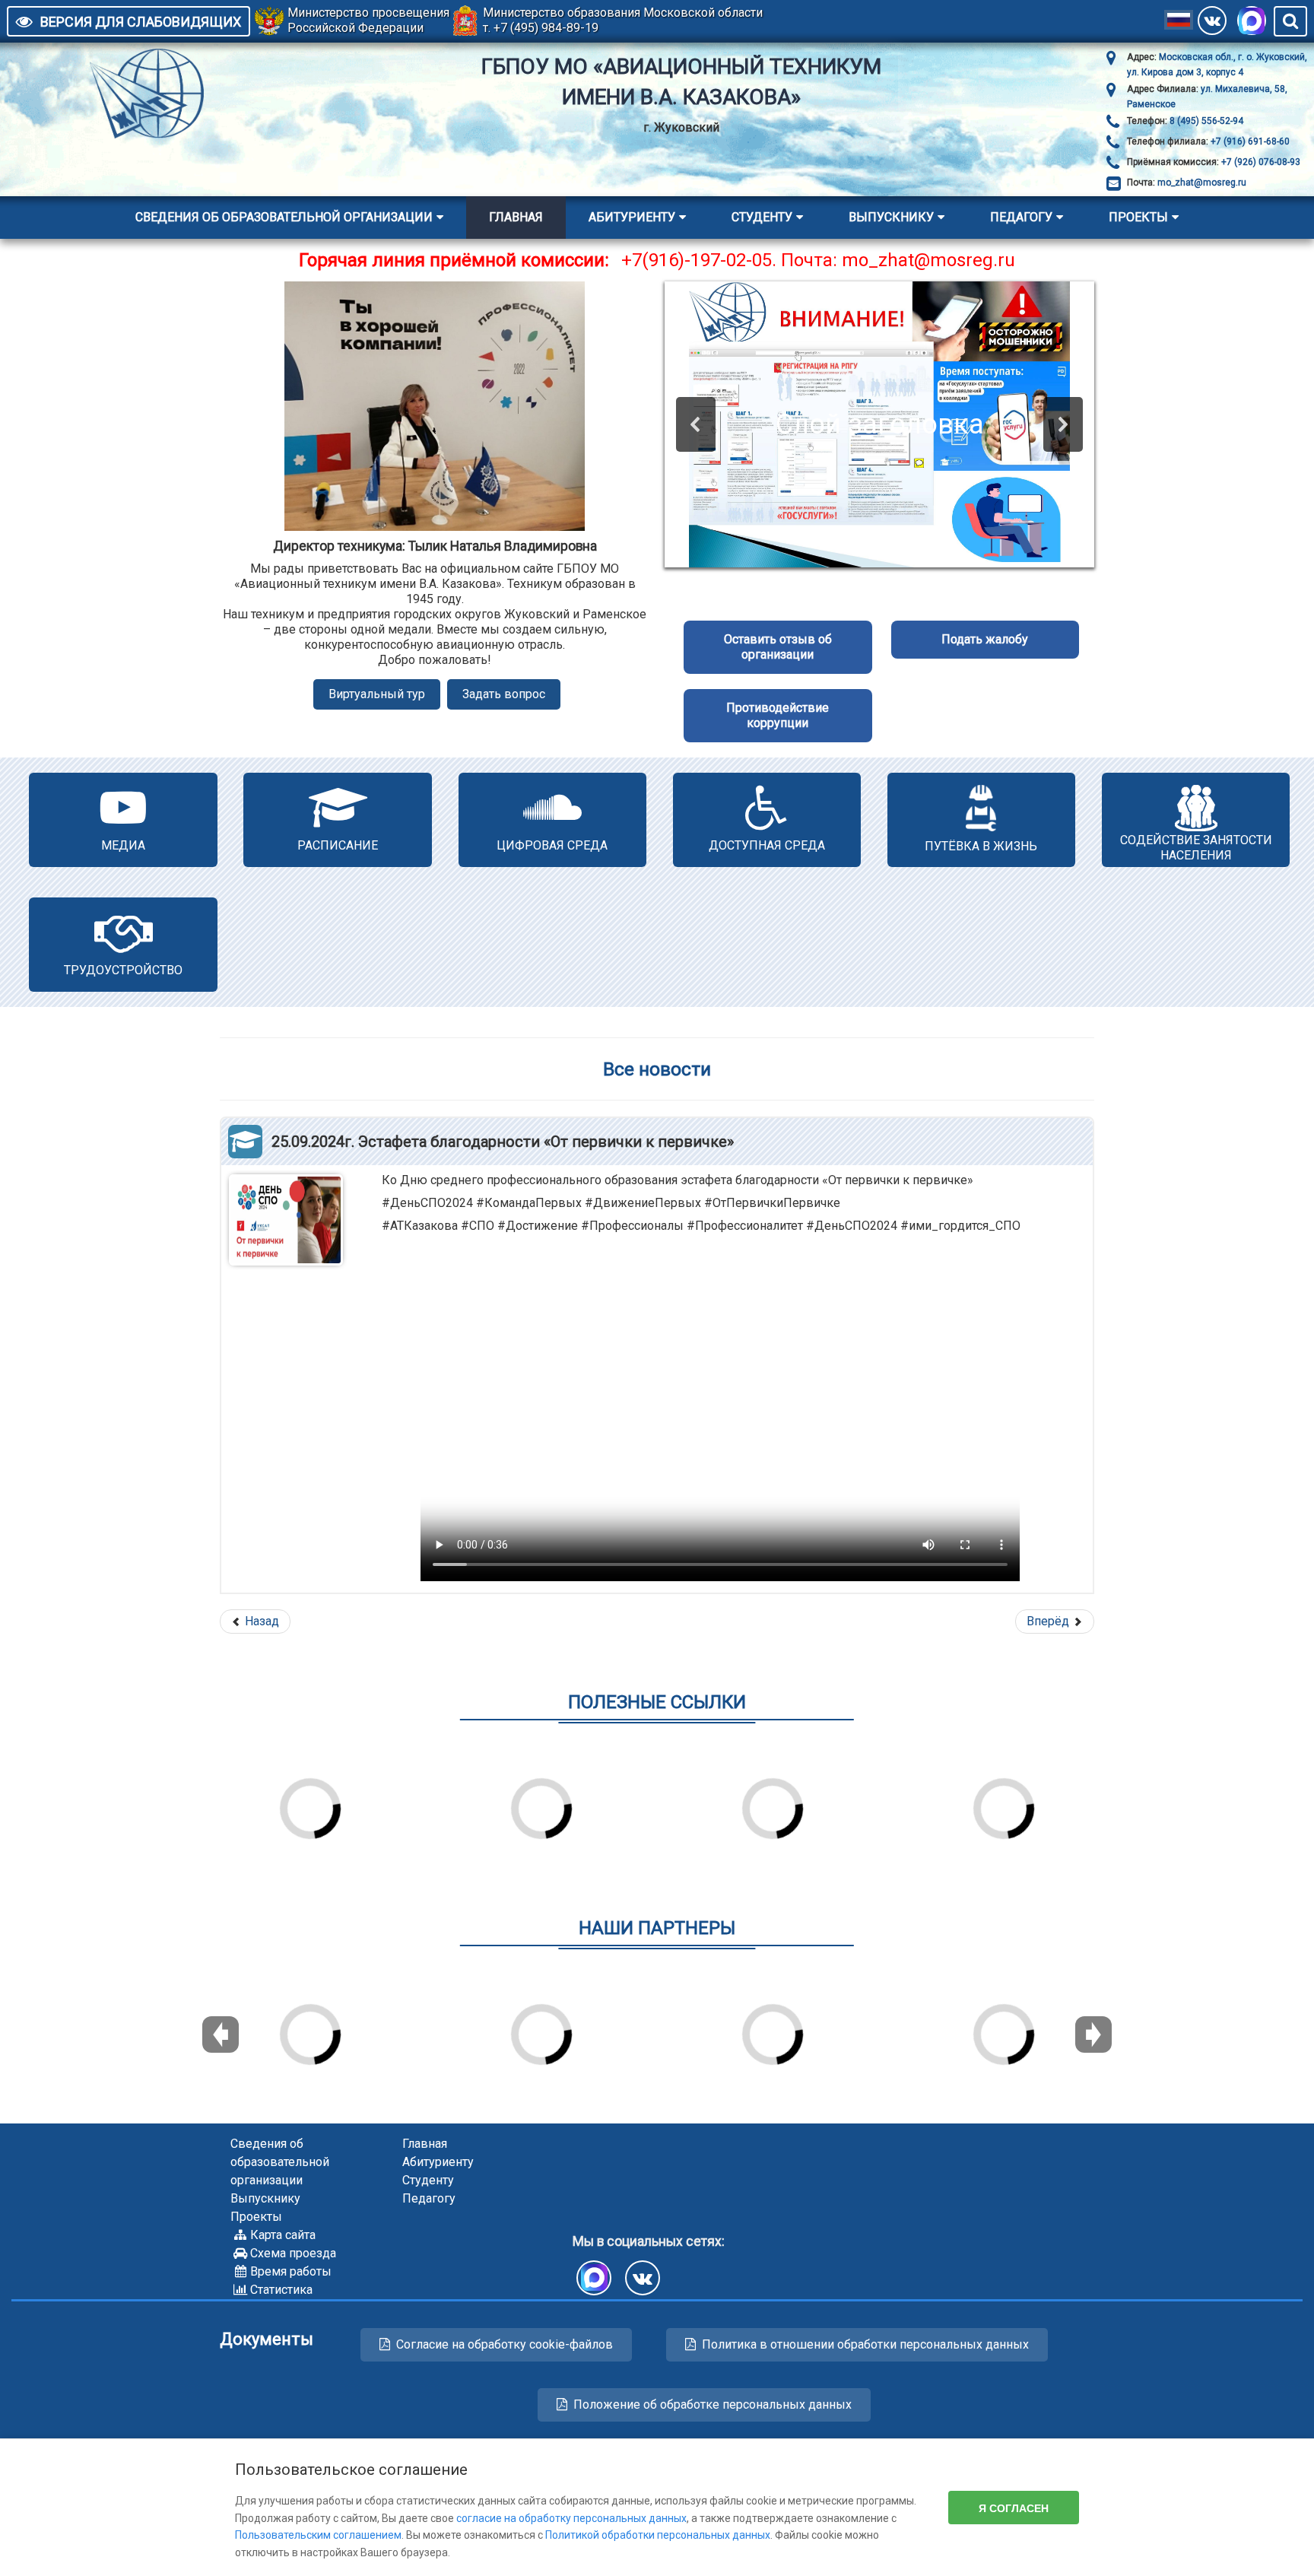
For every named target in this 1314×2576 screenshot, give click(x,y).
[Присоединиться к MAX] (1252, 21)
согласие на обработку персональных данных (571, 2518)
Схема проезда (293, 2253)
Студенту (762, 217)
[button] (696, 424)
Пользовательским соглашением (318, 2535)
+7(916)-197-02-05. (699, 260)
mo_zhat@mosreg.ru (1202, 183)
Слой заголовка (880, 424)
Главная (516, 217)
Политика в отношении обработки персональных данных (865, 2344)
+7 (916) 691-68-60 (1249, 141)
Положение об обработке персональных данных (713, 2404)
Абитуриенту (632, 217)
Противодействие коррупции (778, 715)
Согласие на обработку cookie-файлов (505, 2344)
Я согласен (1014, 2508)
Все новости (657, 1069)
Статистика (281, 2290)
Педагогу (1021, 217)
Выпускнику (891, 217)
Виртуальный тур (377, 694)
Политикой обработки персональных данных (658, 2535)
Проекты (1138, 217)
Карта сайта (283, 2235)
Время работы (291, 2271)
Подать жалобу (985, 639)
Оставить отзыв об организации (778, 647)
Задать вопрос (504, 694)
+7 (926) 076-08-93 (1260, 162)
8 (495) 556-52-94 (1205, 121)
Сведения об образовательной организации (284, 217)
